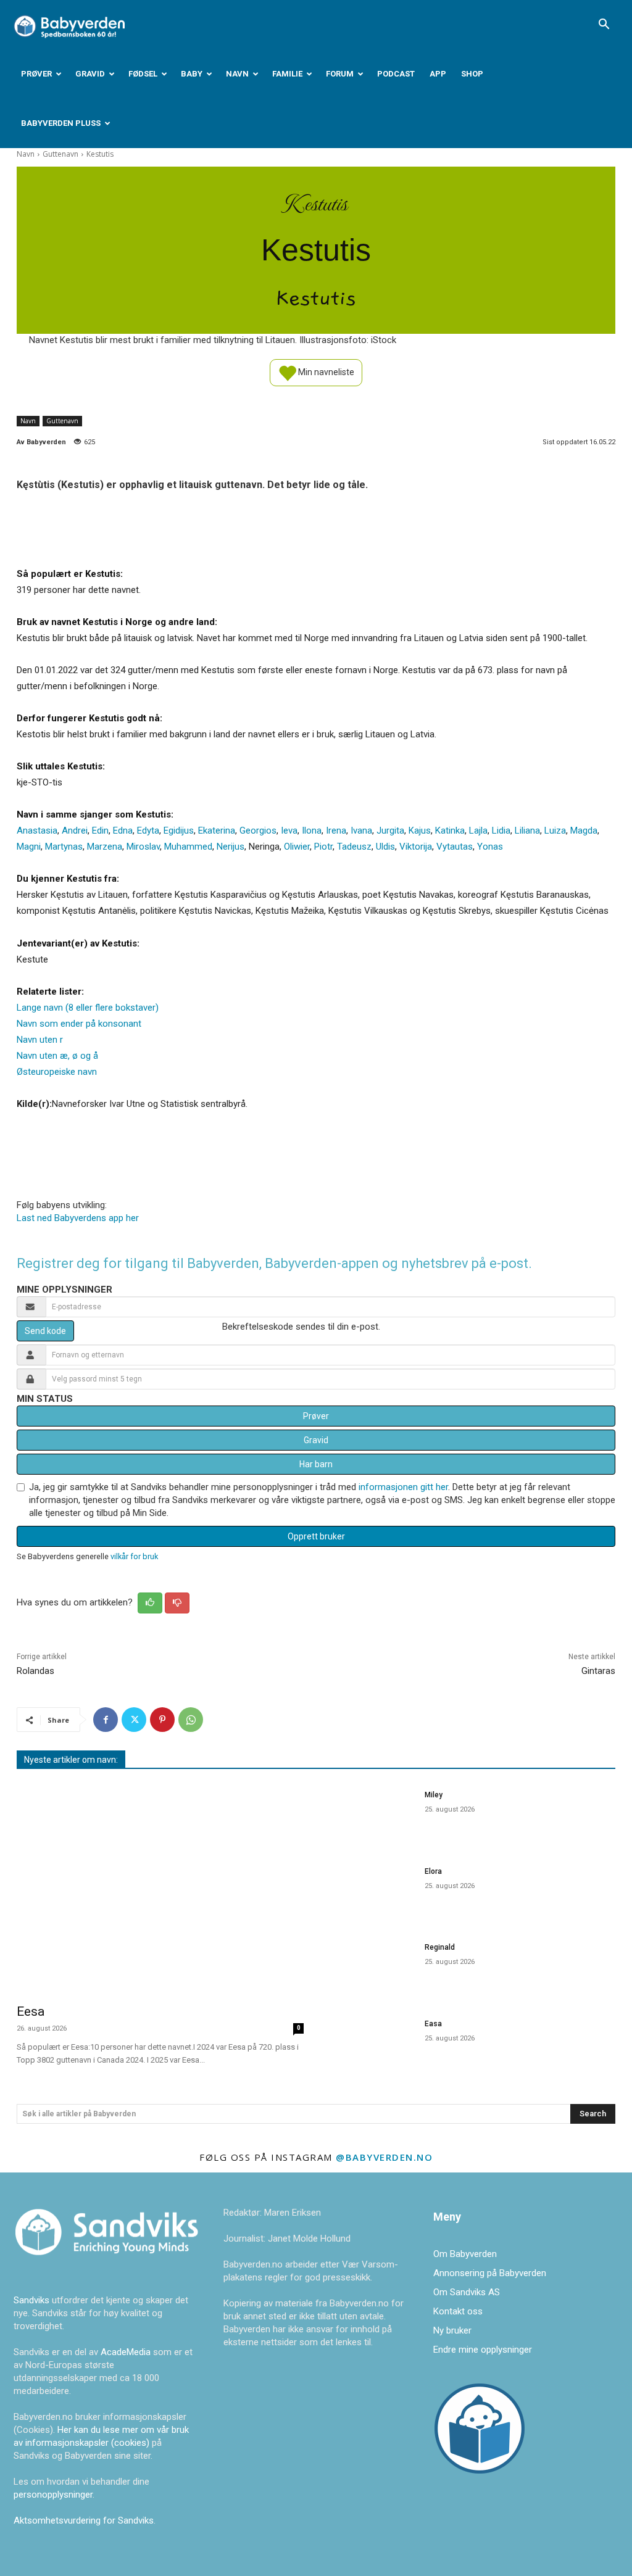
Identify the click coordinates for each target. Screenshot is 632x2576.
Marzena (105, 847)
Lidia (501, 830)
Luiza (555, 830)
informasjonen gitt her (403, 1487)
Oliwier (297, 847)
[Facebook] (106, 1720)
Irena (336, 830)
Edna (123, 830)
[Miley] (372, 1815)
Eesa (31, 2011)
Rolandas (35, 1671)
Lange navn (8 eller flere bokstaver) (88, 1008)
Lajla (478, 830)
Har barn (316, 1464)
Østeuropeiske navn (57, 1072)
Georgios (258, 830)
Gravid (90, 74)
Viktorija (416, 847)
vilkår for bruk (134, 1556)
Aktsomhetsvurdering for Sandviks (84, 2520)
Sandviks (31, 2300)
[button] (604, 25)
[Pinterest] (162, 1720)
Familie (287, 74)
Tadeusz (354, 847)
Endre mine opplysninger (483, 2350)
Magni (29, 847)
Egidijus (179, 830)
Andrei (75, 830)
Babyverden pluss (61, 123)
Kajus (420, 830)
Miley (434, 1795)
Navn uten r (40, 1040)
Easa (433, 2024)
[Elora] (372, 1892)
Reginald (440, 1947)
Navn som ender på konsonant (79, 1024)
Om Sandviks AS (467, 2292)
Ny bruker (452, 2330)
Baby (192, 74)
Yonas (490, 847)
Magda (584, 830)
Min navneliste (325, 371)
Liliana (527, 830)
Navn (237, 74)
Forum (340, 74)
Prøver (36, 74)
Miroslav (143, 847)
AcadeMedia (127, 2352)
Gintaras (598, 1671)
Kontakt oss (458, 2311)
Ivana (361, 830)
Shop (472, 74)
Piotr (323, 847)
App (438, 74)
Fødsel (143, 74)
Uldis (385, 847)
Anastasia (37, 830)
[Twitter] (134, 1720)
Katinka (450, 830)
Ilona (312, 830)
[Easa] (372, 2044)
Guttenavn (60, 154)
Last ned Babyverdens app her (78, 1218)
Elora (433, 1871)
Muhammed (188, 847)
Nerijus (231, 847)
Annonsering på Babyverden (490, 2273)
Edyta (148, 830)
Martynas (64, 847)
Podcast (396, 74)
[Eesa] (160, 1888)
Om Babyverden (465, 2254)
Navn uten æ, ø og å (57, 1056)
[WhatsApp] (191, 1720)
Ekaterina (217, 830)
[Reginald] (372, 1968)
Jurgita (390, 830)
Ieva (289, 830)
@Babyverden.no (384, 2157)
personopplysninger (53, 2495)
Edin (100, 830)
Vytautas (455, 847)
